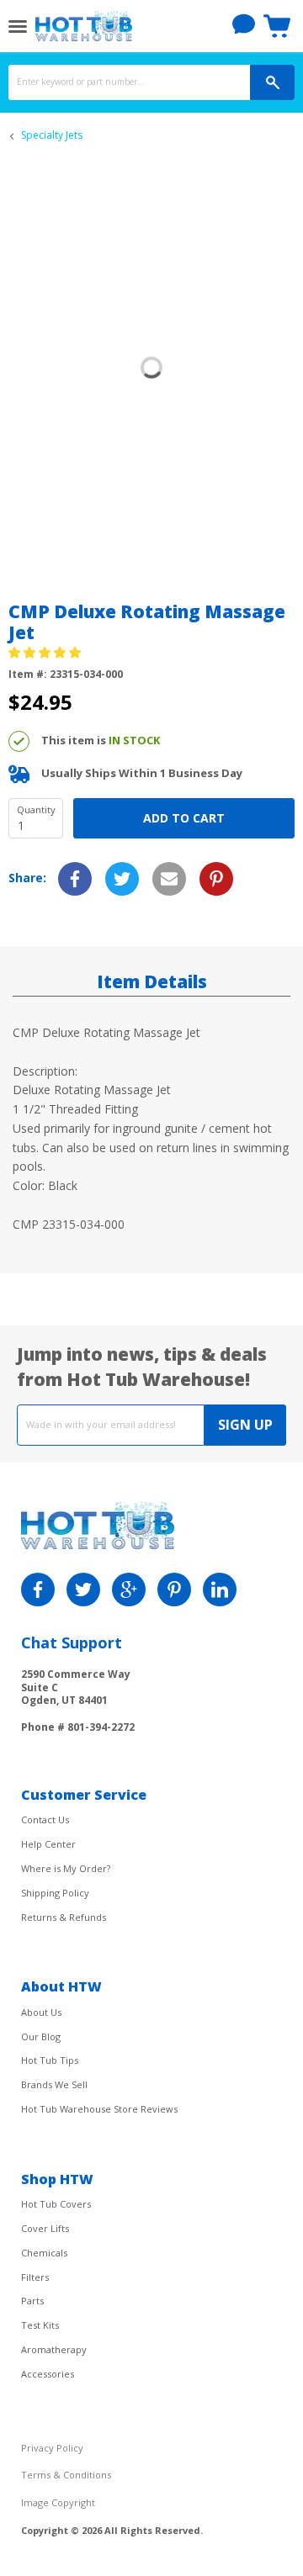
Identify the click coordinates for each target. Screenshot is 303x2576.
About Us (41, 2012)
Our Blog (41, 2036)
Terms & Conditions (66, 2475)
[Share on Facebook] (75, 879)
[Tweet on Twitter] (122, 879)
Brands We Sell (54, 2084)
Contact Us (45, 1820)
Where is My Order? (66, 1868)
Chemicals (44, 2253)
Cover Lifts (45, 2228)
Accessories (48, 2374)
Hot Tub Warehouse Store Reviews (99, 2109)
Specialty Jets (52, 135)
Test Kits (40, 2325)
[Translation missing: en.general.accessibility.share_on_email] (169, 879)
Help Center (48, 1844)
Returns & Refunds (64, 1917)
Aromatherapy (54, 2349)
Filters (35, 2277)
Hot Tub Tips (50, 2060)
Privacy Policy (52, 2448)
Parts (32, 2301)
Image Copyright (58, 2502)
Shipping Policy (55, 1893)
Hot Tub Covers (56, 2204)
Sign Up (245, 1425)
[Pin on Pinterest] (216, 879)
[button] (46, 652)
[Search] (272, 82)
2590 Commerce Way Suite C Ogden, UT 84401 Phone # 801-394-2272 (78, 1700)
